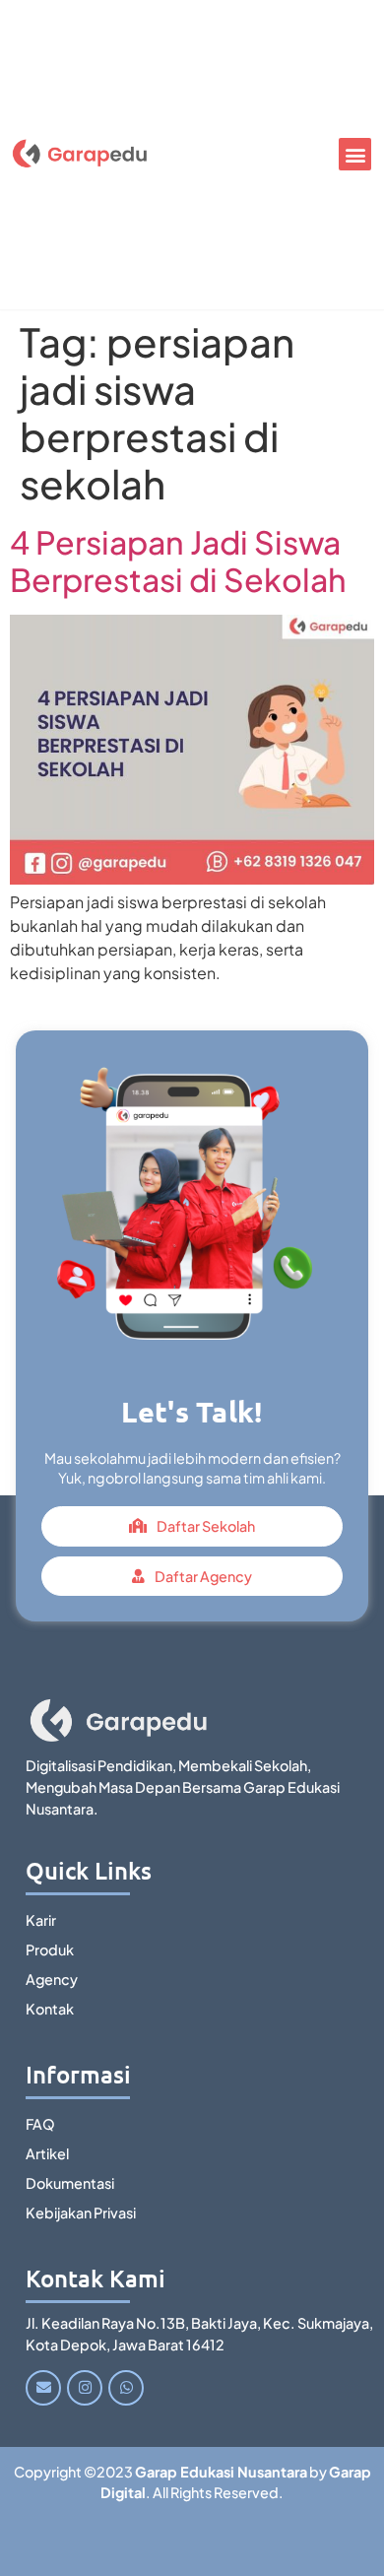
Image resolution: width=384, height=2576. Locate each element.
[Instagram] (85, 2388)
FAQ (40, 2124)
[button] (355, 154)
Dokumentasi (70, 2183)
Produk (50, 1949)
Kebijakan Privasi (81, 2213)
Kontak (50, 2009)
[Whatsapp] (126, 2388)
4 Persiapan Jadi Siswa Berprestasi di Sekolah (178, 561)
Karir (41, 1920)
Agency (52, 1979)
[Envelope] (43, 2388)
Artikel (47, 2153)
